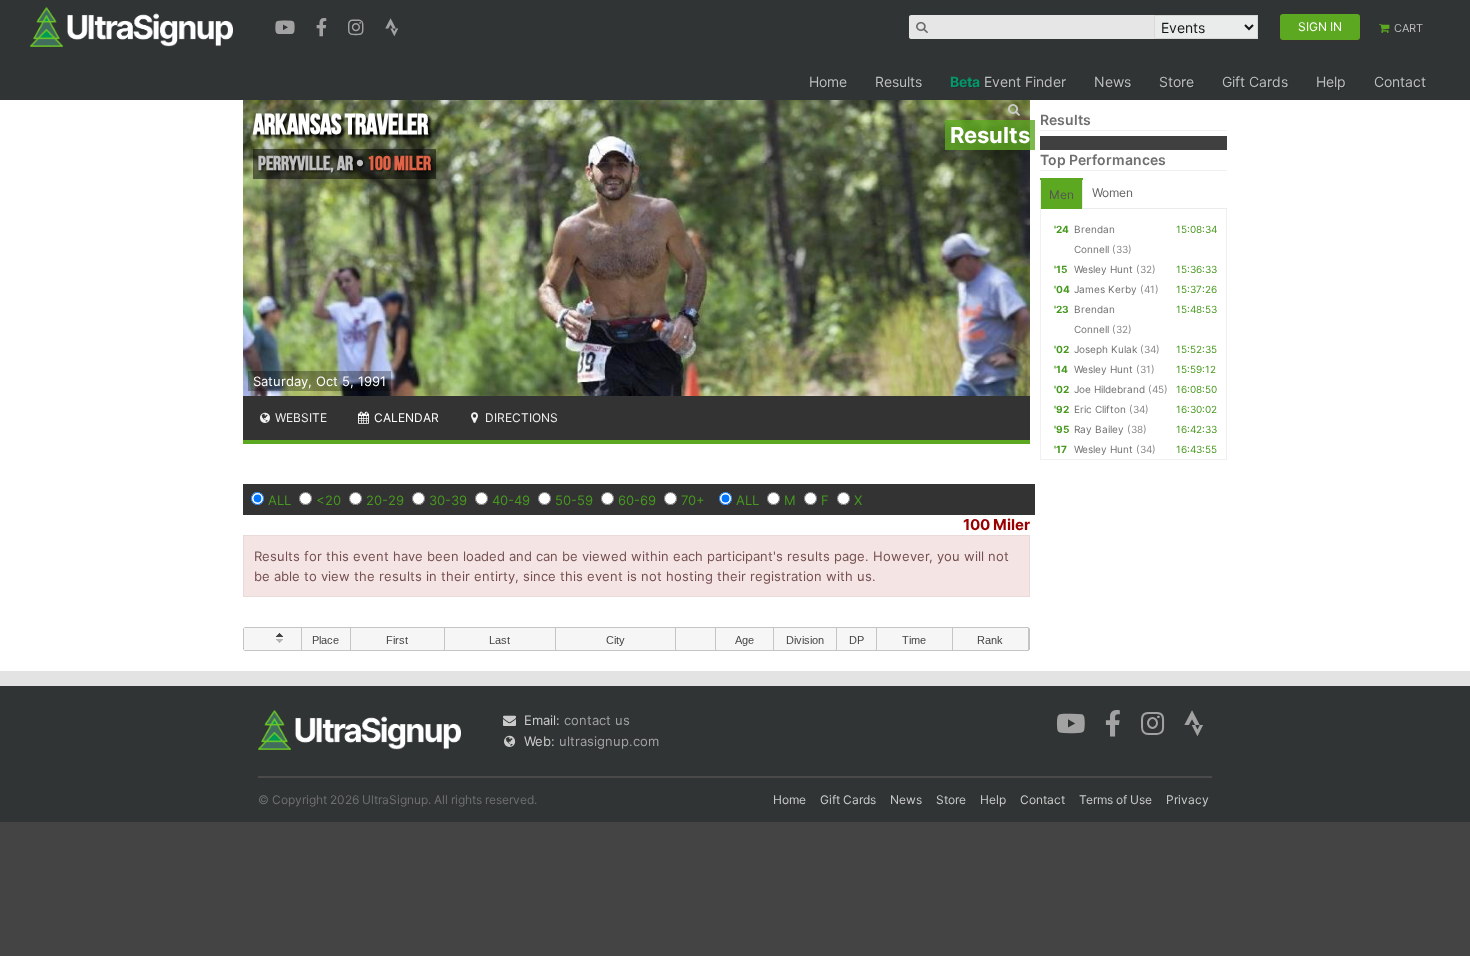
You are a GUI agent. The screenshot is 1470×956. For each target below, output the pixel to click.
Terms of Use (1115, 799)
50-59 (574, 500)
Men (1061, 194)
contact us (597, 720)
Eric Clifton (1100, 409)
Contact (1400, 81)
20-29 (385, 500)
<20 (328, 500)
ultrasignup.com (609, 741)
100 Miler (996, 524)
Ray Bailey (1099, 429)
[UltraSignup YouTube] (287, 25)
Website (299, 417)
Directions (520, 417)
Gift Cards (1255, 81)
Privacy (1187, 799)
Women (1112, 192)
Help (1331, 81)
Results (898, 81)
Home (828, 81)
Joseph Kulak (1105, 349)
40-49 (511, 500)
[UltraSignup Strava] (392, 25)
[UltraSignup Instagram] (358, 25)
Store (1176, 81)
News (1112, 81)
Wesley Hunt (1103, 269)
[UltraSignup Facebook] (324, 25)
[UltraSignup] (131, 26)
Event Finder (1008, 81)
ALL (279, 500)
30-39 (448, 500)
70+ (693, 500)
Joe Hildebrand (1109, 389)
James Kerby (1105, 289)
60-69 (637, 500)
